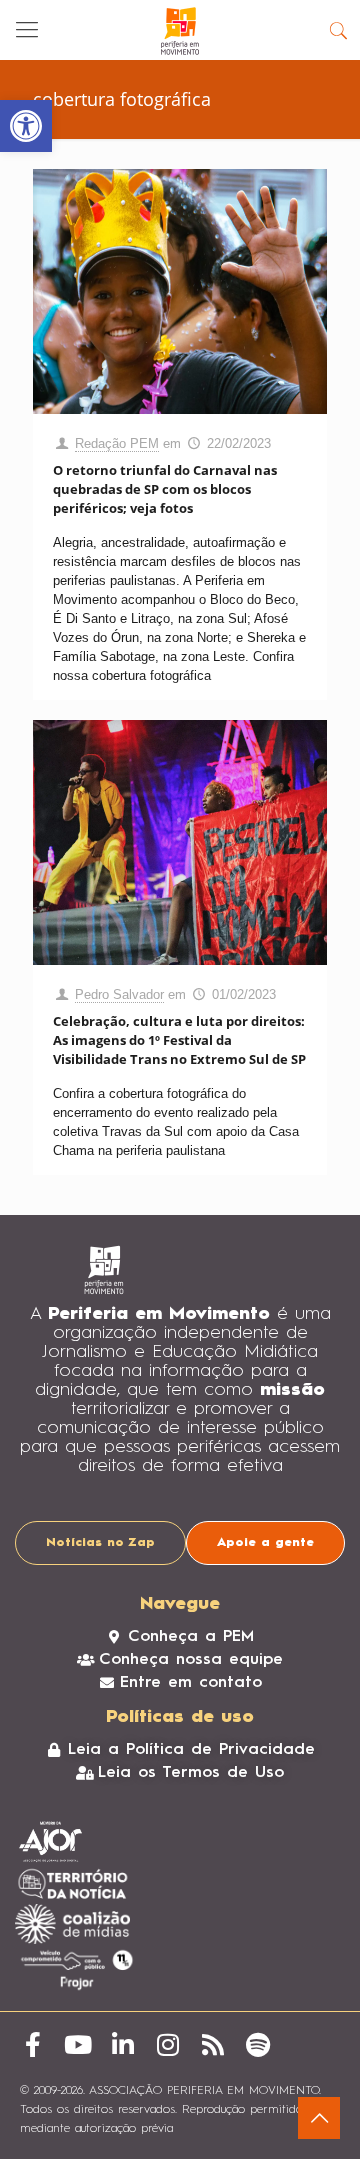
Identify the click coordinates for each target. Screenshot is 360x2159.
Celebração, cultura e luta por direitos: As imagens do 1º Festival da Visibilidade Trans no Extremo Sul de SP (179, 1040)
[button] (26, 126)
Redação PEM (117, 443)
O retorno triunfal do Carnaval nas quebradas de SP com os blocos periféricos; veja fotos (165, 489)
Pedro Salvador (119, 994)
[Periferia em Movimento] (180, 30)
